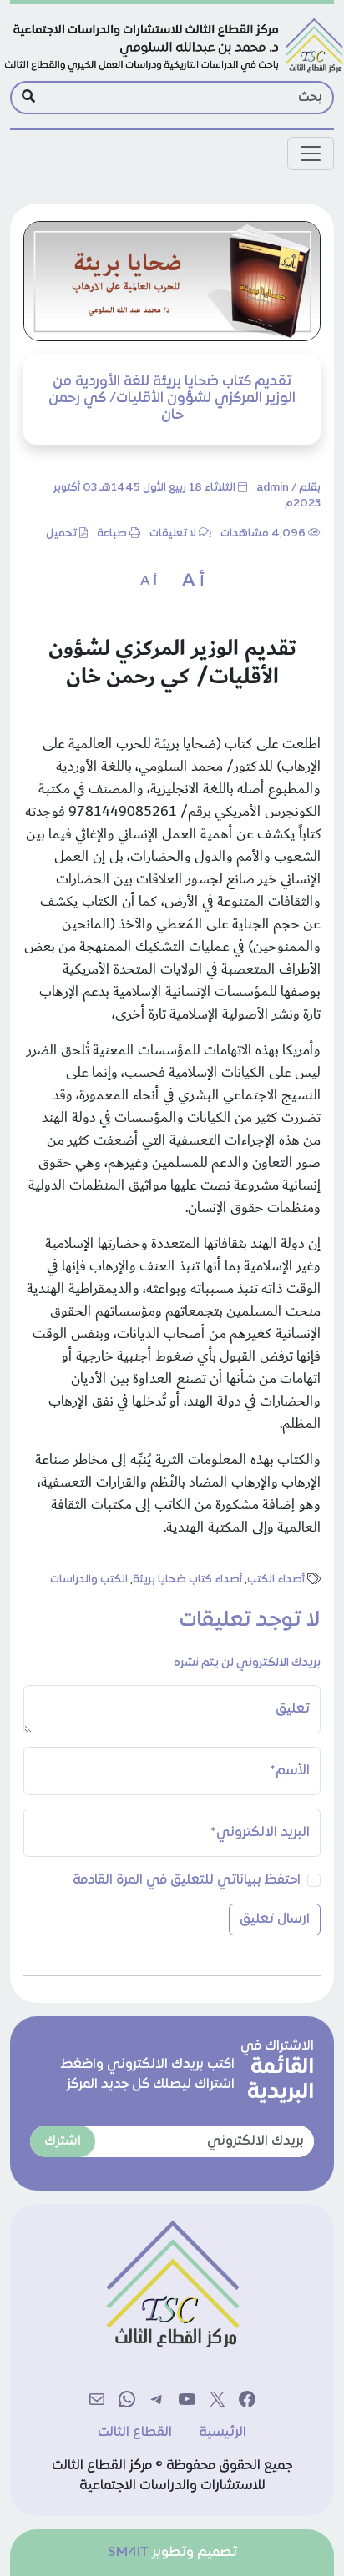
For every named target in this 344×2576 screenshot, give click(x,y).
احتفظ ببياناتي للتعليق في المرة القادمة (187, 1880)
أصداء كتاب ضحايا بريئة (187, 1580)
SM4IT (128, 2553)
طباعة (112, 534)
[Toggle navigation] (311, 153)
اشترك (63, 2141)
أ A (193, 581)
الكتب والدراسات (89, 1580)
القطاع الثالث (135, 2433)
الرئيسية (223, 2433)
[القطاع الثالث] (172, 46)
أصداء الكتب (276, 1580)
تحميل (61, 534)
